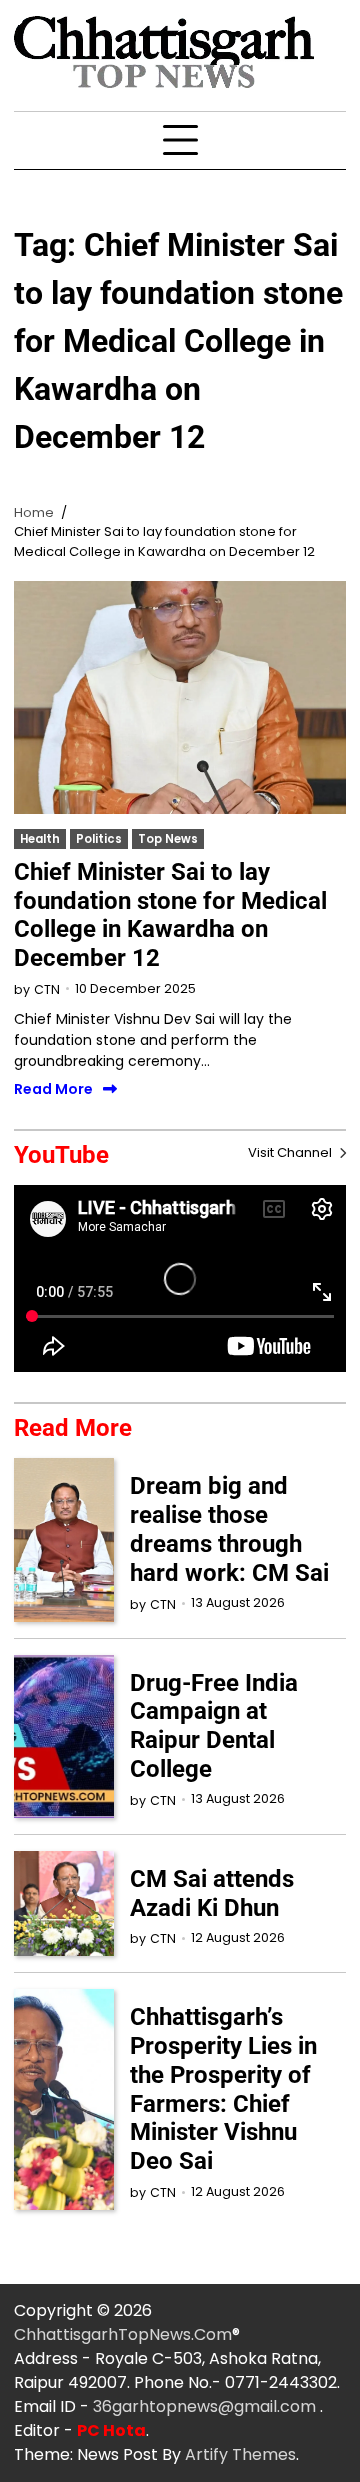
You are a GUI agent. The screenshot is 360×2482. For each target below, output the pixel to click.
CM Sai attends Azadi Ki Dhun (212, 1893)
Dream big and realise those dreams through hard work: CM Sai (229, 1529)
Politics (99, 839)
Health (40, 839)
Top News (168, 839)
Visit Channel (291, 1152)
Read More (53, 1089)
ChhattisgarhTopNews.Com (123, 2334)
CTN (47, 989)
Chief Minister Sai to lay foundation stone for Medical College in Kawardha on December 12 (170, 915)
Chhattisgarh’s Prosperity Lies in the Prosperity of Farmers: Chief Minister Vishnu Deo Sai (223, 2089)
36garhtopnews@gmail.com (206, 2406)
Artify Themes (240, 2454)
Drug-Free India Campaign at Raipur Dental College (214, 1726)
